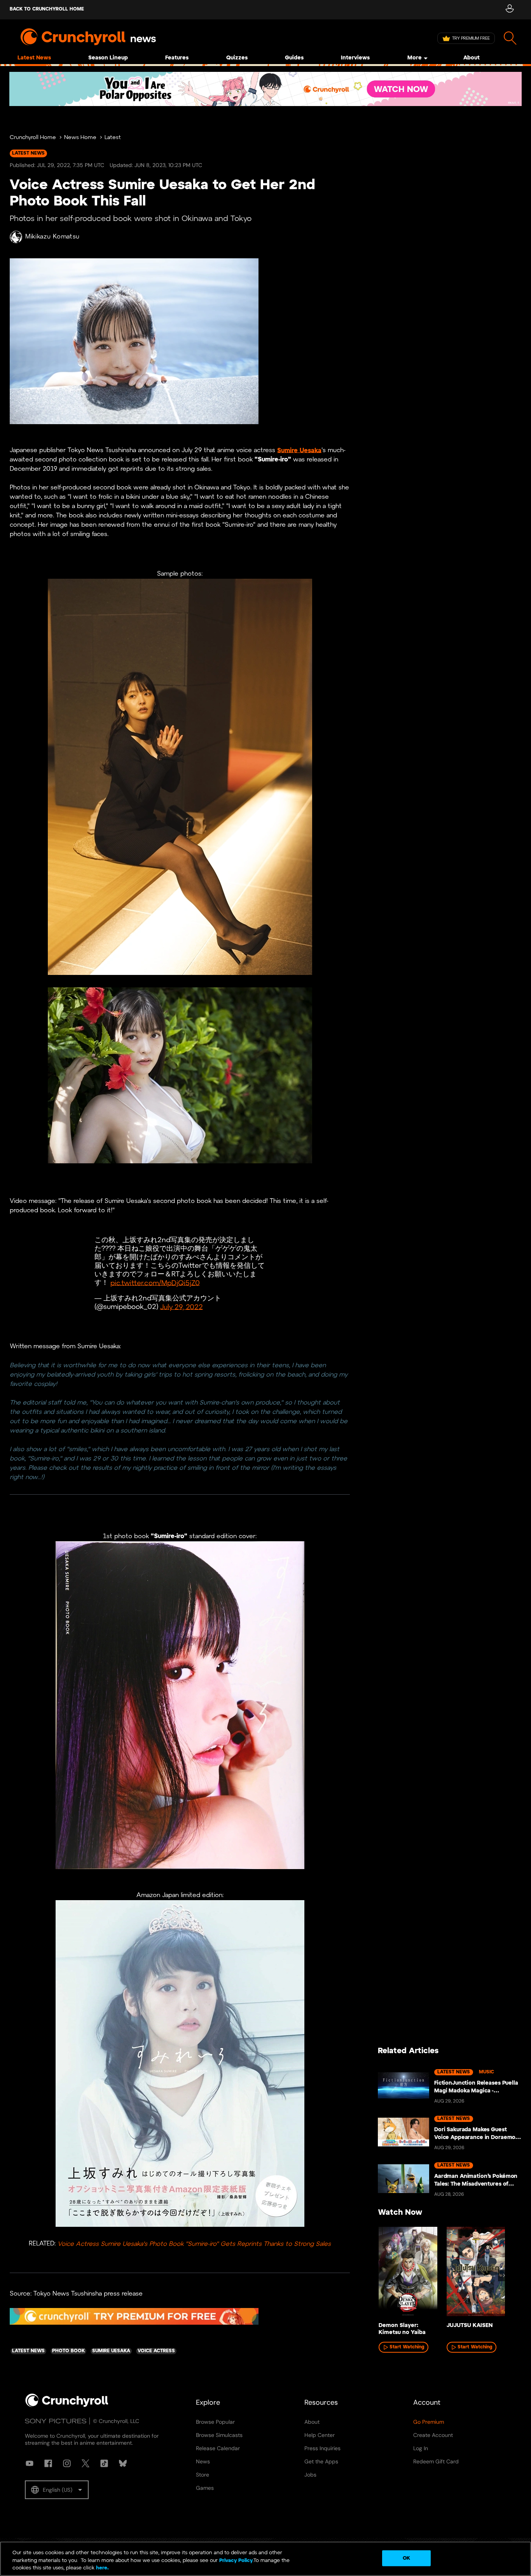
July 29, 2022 (182, 1307)
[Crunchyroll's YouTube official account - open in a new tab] (30, 2463)
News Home (80, 138)
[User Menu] (509, 10)
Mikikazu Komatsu (52, 237)
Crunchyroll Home (33, 138)
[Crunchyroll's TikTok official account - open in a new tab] (104, 2463)
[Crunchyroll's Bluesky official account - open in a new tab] (123, 2463)
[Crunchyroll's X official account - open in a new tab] (86, 2463)
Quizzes (237, 58)
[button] (57, 2490)
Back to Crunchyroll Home (47, 9)
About (472, 58)
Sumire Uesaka (299, 450)
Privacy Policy (236, 2561)
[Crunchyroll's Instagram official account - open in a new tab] (67, 2463)
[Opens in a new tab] (265, 89)
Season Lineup (108, 58)
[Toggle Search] (510, 38)
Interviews (355, 58)
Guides (294, 58)
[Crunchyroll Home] (67, 2405)
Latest (113, 138)
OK (406, 2558)
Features (177, 58)
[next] (504, 2275)
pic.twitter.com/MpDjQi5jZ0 (155, 1283)
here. (102, 2568)
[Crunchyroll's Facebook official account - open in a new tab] (48, 2463)
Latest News (34, 58)
